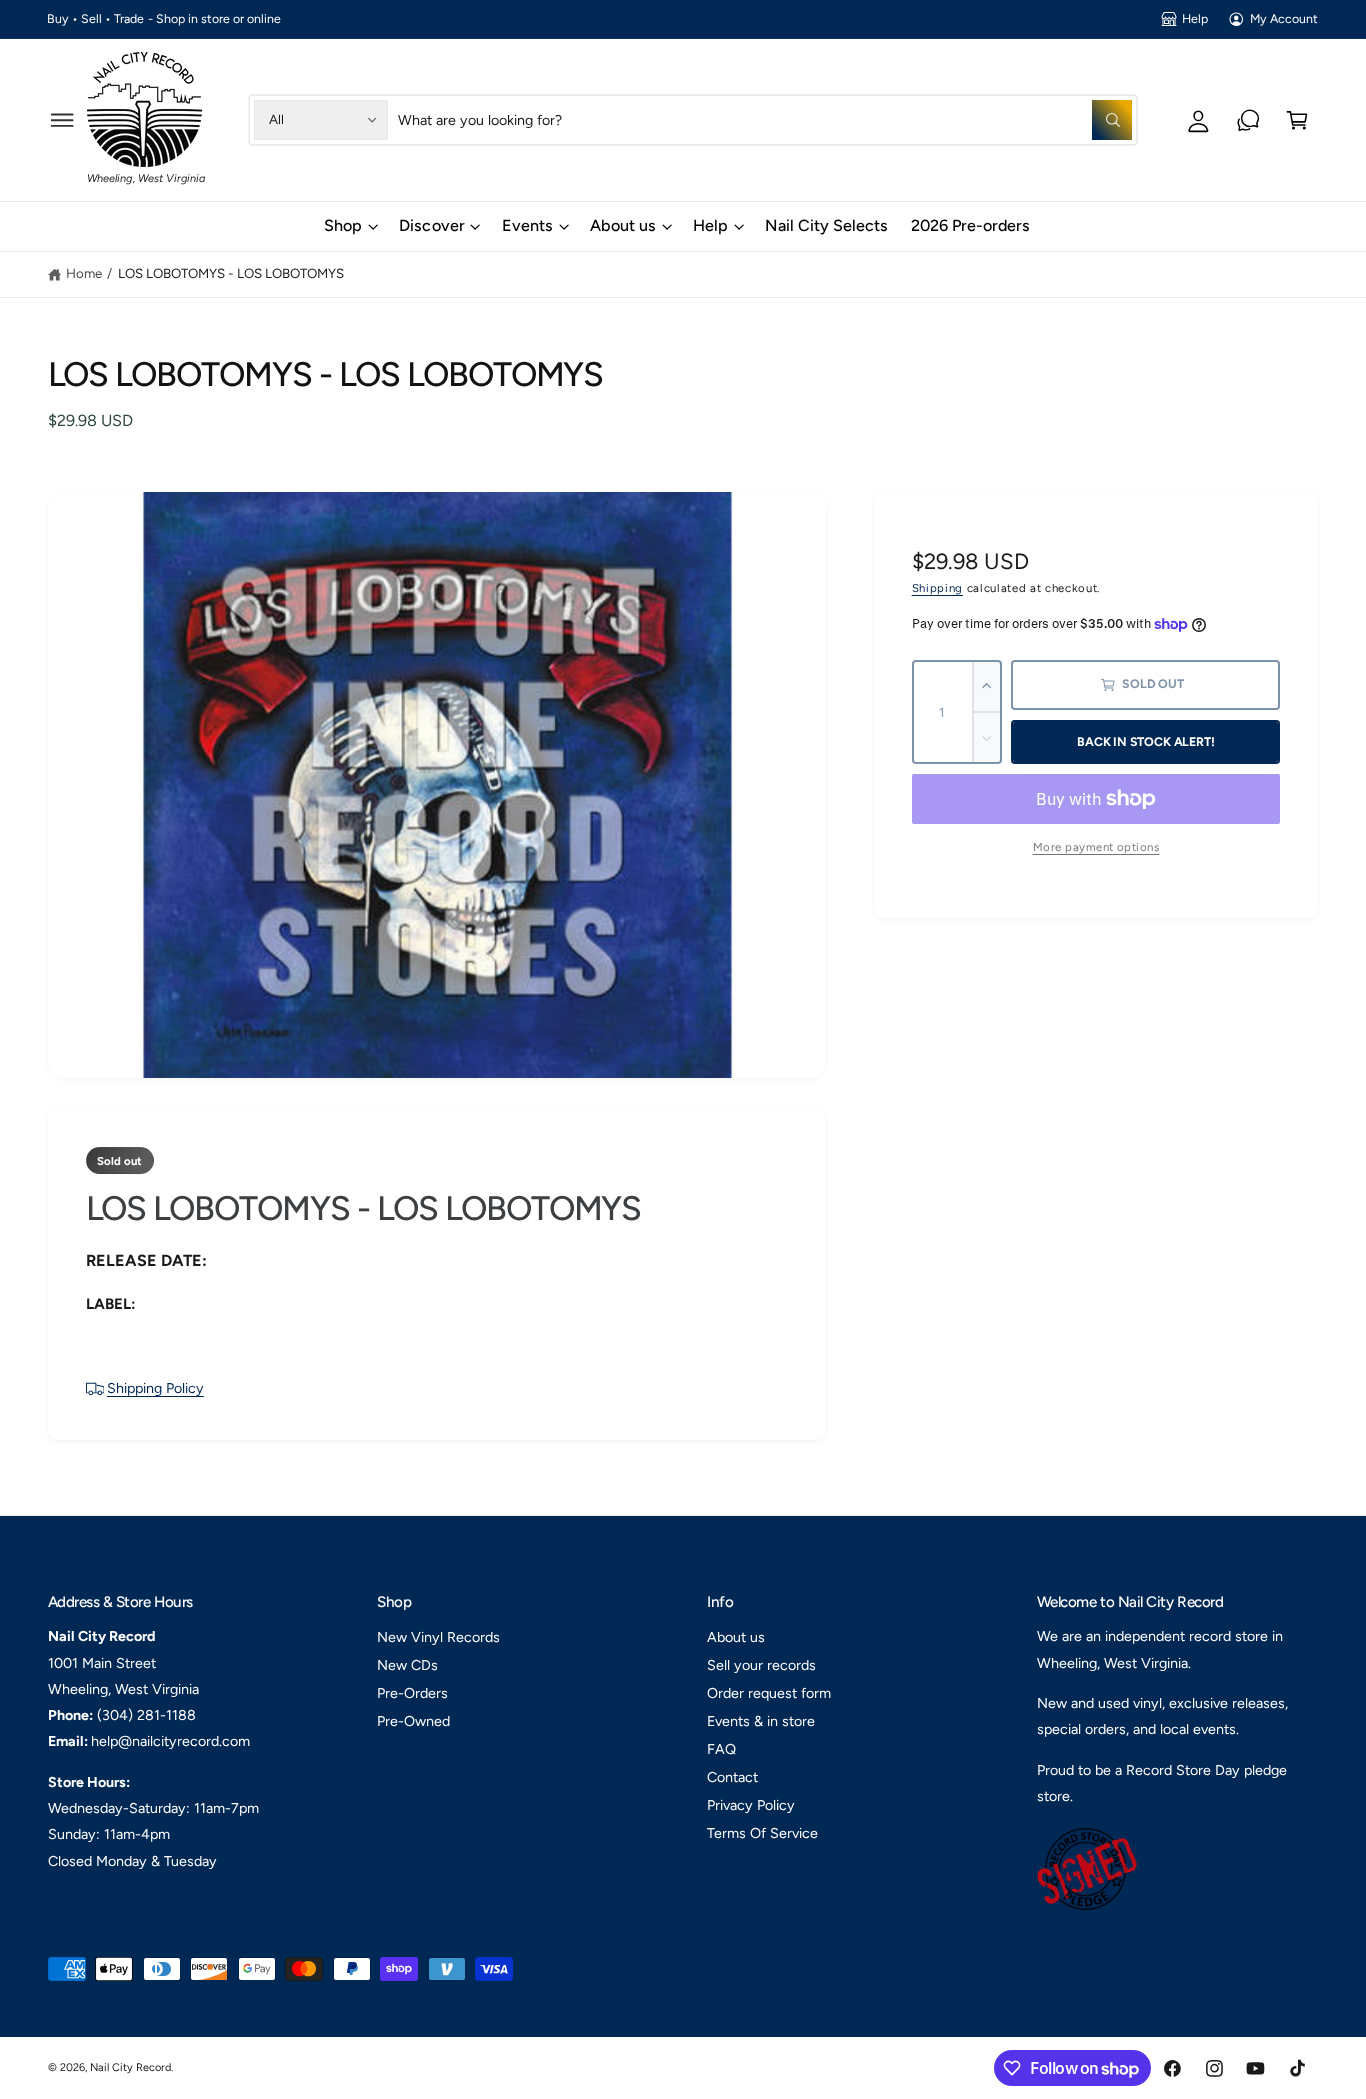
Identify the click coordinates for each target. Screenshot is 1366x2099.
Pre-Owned (413, 1721)
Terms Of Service (762, 1833)
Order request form (769, 1693)
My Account (1284, 18)
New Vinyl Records (438, 1637)
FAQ (721, 1749)
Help (1195, 18)
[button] (62, 119)
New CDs (407, 1665)
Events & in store (761, 1721)
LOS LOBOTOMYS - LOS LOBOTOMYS (231, 273)
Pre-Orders (412, 1693)
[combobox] (765, 119)
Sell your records (761, 1665)
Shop (343, 225)
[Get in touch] (1248, 119)
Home (84, 273)
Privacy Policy (751, 1805)
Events (527, 225)
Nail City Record (130, 2067)
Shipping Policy (155, 1388)
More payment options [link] (1096, 847)
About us (623, 225)
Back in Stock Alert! (1145, 741)
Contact (732, 1777)
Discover (431, 225)
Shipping (937, 588)
